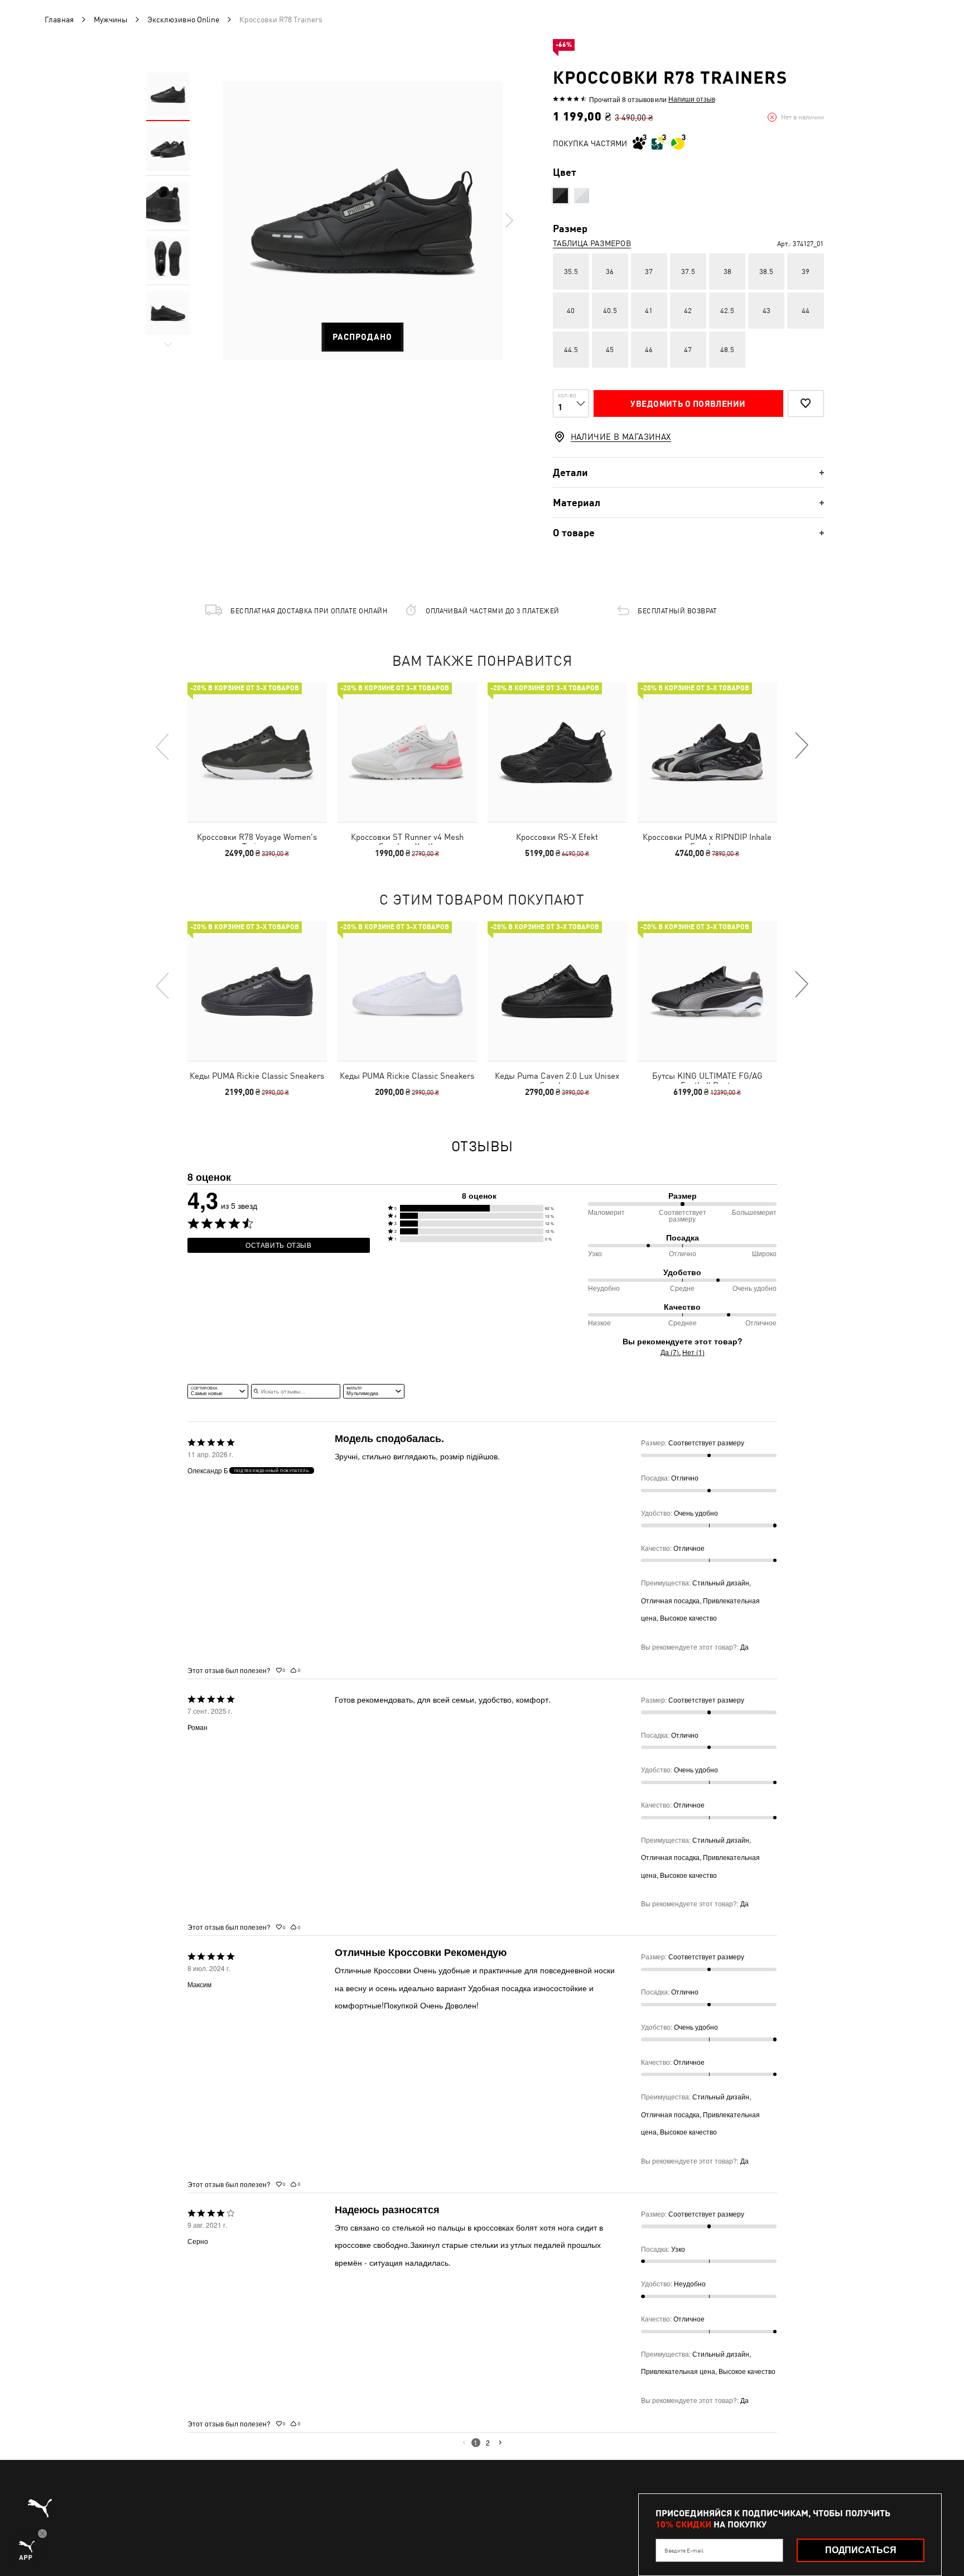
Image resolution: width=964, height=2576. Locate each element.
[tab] (688, 472)
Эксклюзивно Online (183, 20)
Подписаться (861, 2550)
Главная (59, 20)
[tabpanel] (363, 220)
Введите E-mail (684, 2550)
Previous (163, 746)
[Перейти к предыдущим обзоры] (464, 2443)
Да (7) (670, 1352)
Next (509, 220)
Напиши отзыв (692, 99)
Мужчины (110, 20)
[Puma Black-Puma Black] (560, 196)
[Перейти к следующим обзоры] (500, 2443)
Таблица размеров (592, 243)
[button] (479, 1208)
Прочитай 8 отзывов (621, 99)
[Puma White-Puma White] (582, 196)
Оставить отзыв (279, 1245)
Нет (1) (693, 1352)
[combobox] (218, 1391)
